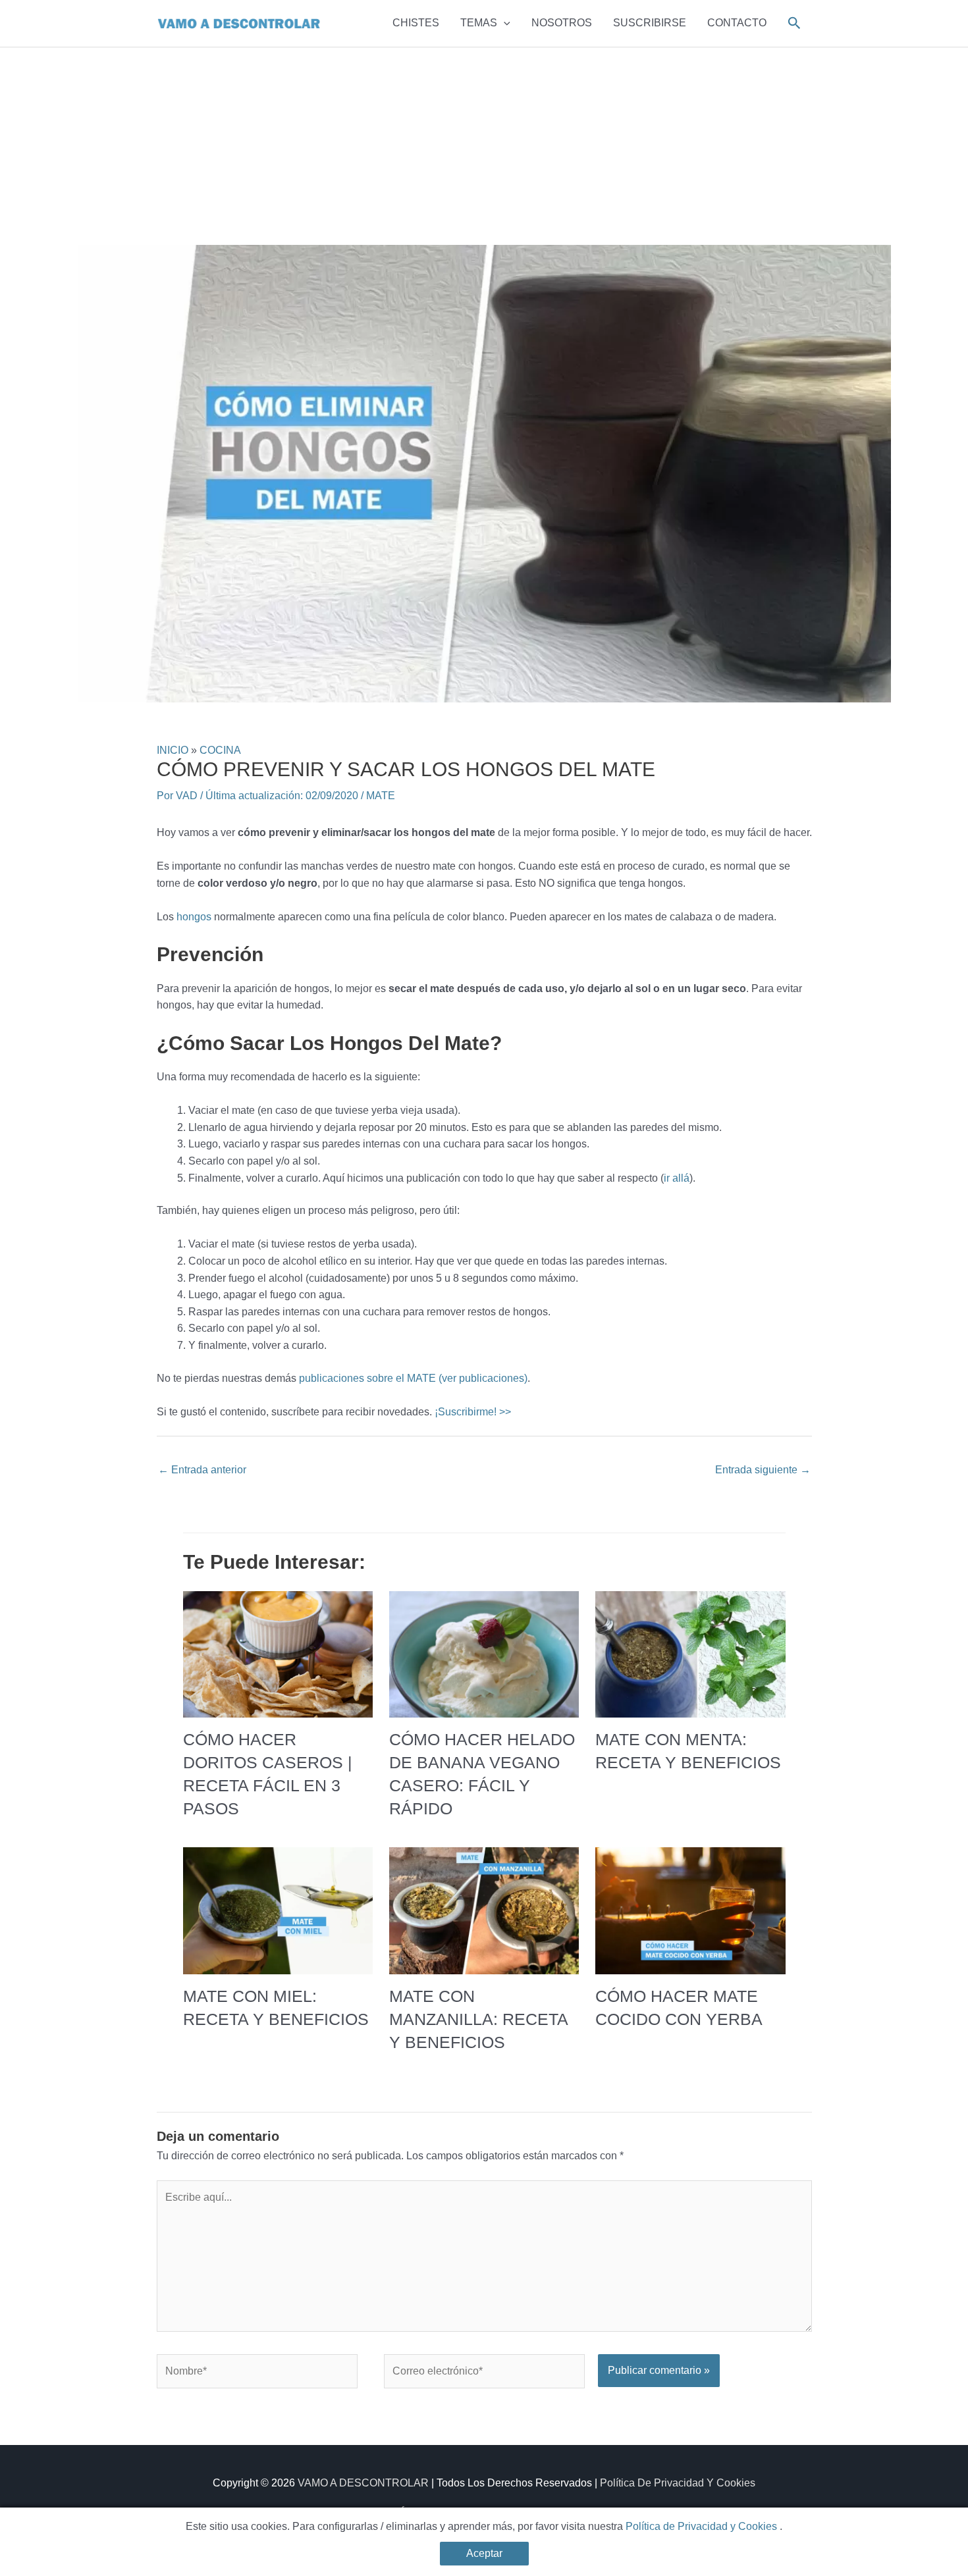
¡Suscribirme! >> (473, 1412)
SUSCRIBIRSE (650, 23)
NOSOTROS (562, 23)
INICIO (173, 750)
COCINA (220, 750)
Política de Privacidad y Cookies (703, 2526)
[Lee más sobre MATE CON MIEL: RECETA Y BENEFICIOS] (278, 1910)
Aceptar (484, 2553)
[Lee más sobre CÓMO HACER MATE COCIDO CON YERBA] (690, 1910)
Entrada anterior (202, 1470)
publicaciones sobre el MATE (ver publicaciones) (413, 1378)
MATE (381, 796)
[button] (504, 23)
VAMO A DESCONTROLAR (363, 2483)
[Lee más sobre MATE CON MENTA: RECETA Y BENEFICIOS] (690, 1653)
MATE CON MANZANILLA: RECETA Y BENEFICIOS (478, 2019)
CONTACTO (737, 23)
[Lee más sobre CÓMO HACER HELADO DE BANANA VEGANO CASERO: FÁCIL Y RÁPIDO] (484, 1653)
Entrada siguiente (763, 1470)
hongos (194, 917)
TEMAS (479, 23)
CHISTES (416, 23)
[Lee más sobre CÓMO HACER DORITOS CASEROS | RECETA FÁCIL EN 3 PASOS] (278, 1653)
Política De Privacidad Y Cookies (678, 2483)
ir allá (677, 1178)
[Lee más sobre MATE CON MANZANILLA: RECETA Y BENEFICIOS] (484, 1910)
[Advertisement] (484, 146)
